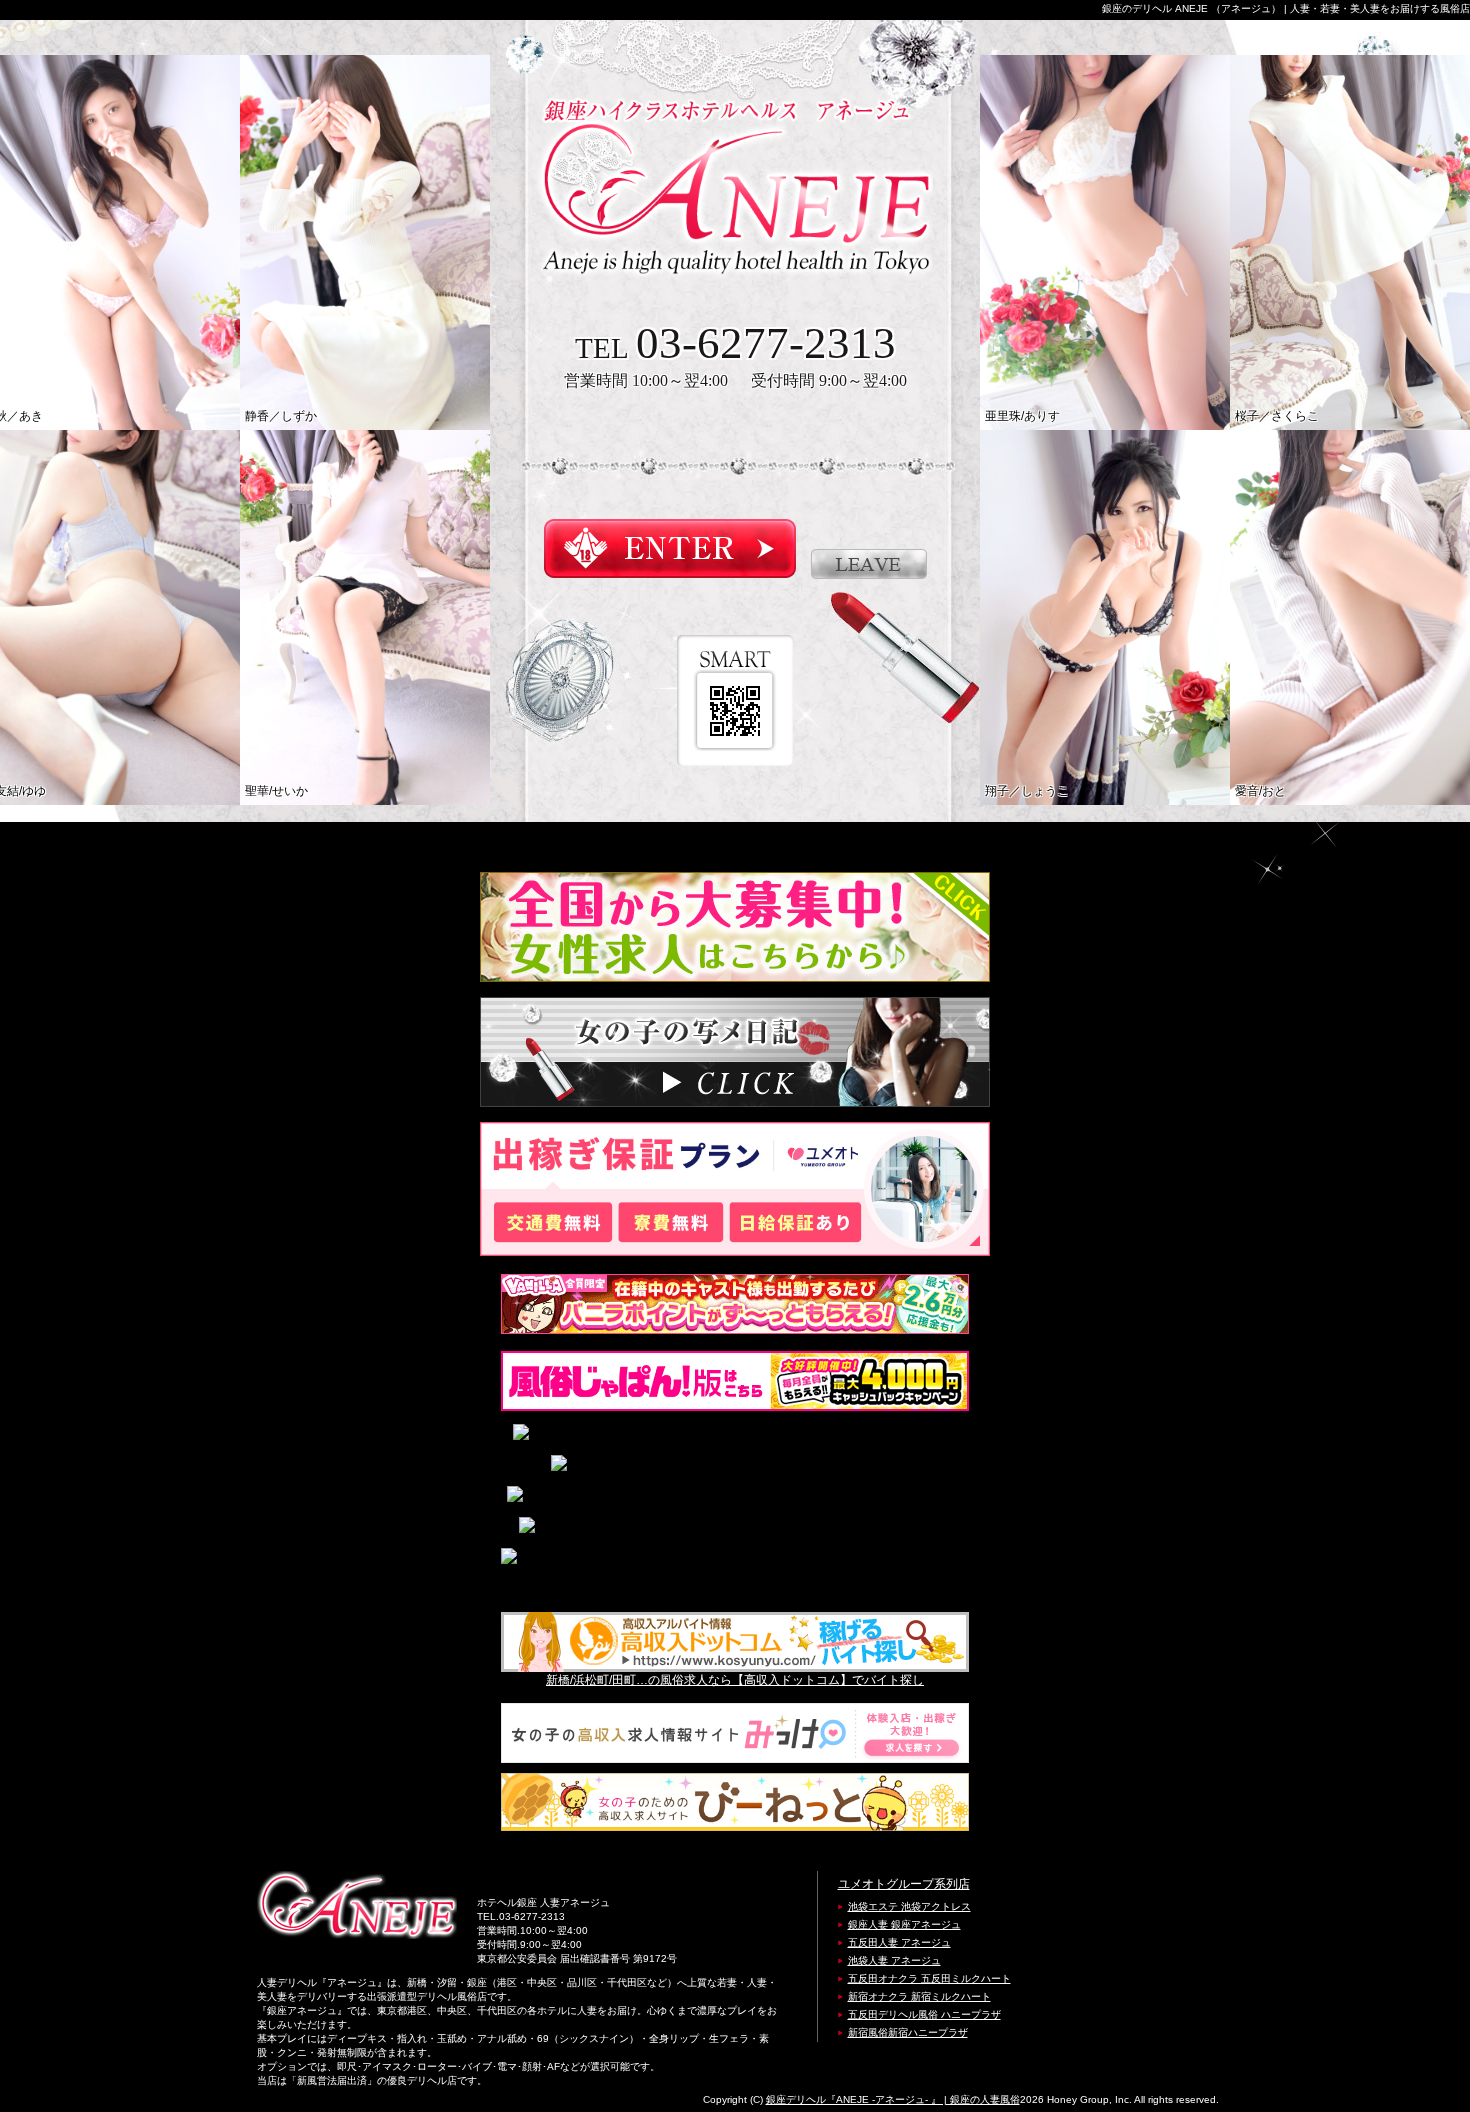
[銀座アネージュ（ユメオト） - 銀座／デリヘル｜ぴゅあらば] (735, 1434)
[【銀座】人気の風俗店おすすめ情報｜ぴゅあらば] (735, 1465)
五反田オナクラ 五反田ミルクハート (929, 1978)
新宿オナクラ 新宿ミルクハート (919, 1996)
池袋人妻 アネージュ (894, 1960)
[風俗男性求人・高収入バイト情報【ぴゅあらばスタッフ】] (735, 1527)
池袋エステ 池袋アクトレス (909, 1906)
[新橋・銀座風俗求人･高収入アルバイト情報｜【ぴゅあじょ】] (735, 1496)
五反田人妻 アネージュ (899, 1942)
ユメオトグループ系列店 (904, 1884)
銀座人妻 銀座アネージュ (904, 1924)
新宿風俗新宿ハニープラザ (908, 2032)
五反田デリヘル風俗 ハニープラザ (924, 2014)
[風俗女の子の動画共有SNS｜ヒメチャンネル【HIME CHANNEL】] (735, 1569)
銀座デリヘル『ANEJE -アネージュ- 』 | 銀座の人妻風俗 (893, 2099)
